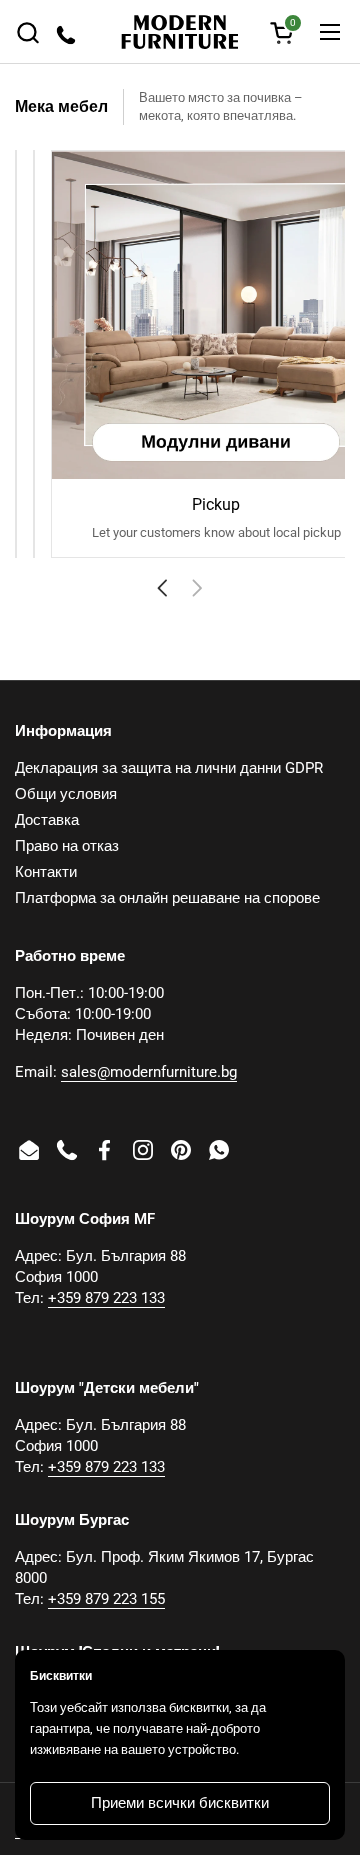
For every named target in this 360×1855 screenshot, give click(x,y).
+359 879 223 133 (106, 1298)
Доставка (47, 820)
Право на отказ (67, 846)
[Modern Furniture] (179, 32)
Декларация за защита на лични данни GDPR (169, 768)
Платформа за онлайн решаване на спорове (167, 898)
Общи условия (66, 794)
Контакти (46, 872)
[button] (27, 32)
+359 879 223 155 (106, 1599)
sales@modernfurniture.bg (149, 1072)
